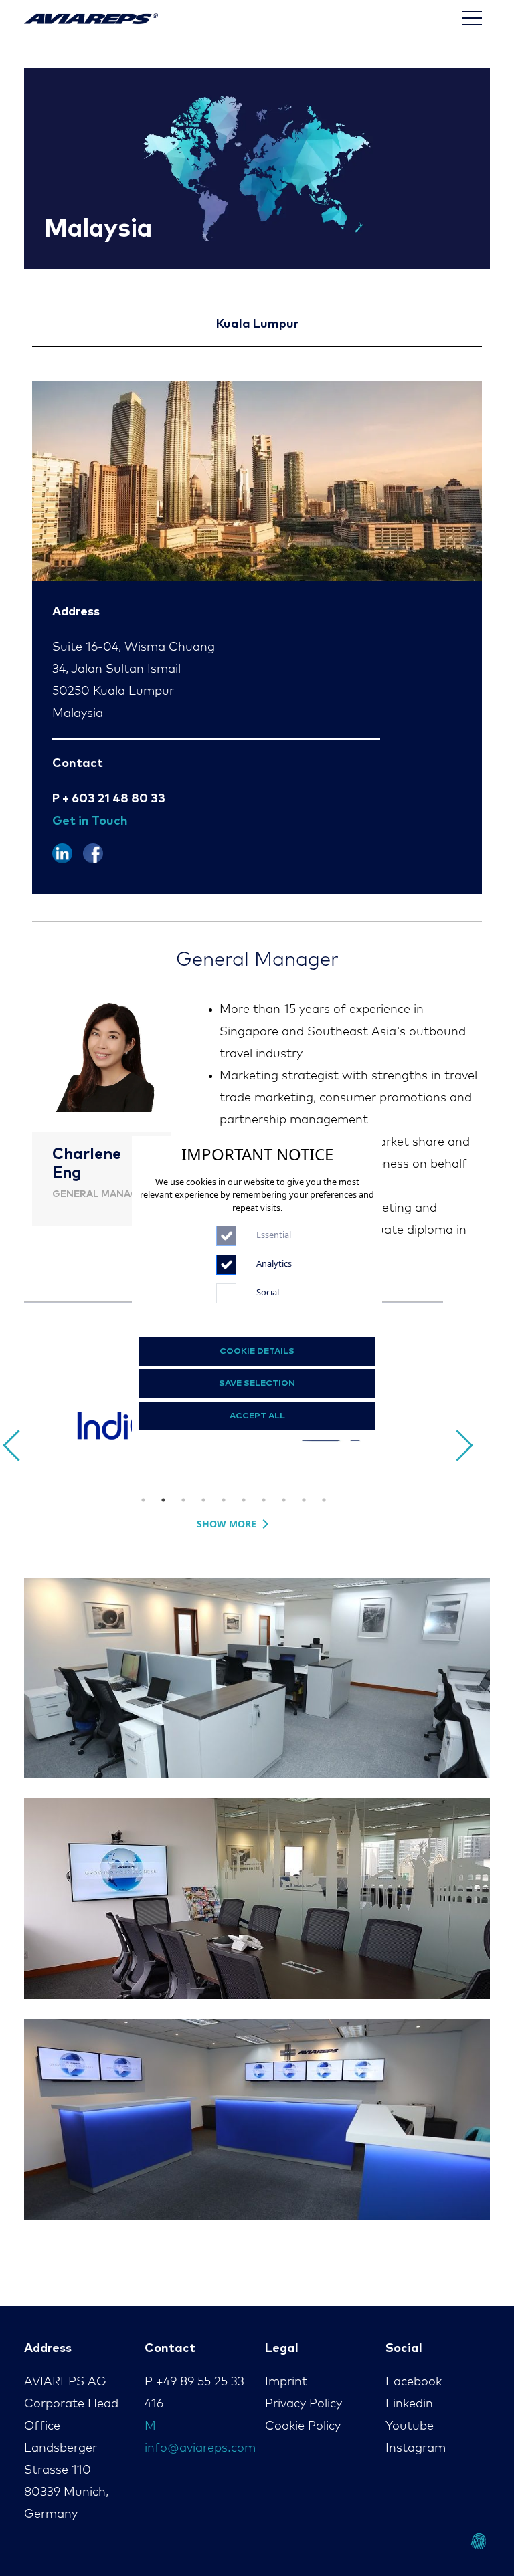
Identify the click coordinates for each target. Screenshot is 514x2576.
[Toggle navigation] (472, 18)
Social (268, 1292)
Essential (274, 1235)
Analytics (274, 1263)
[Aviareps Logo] (91, 18)
